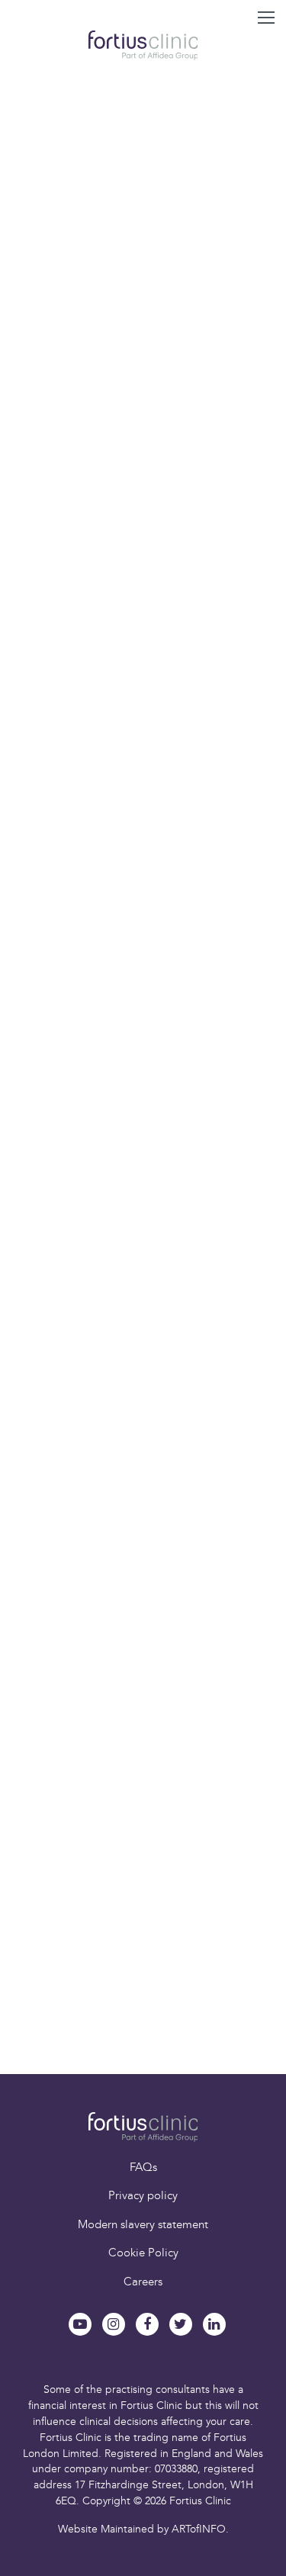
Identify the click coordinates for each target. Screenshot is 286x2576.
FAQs (143, 2167)
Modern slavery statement (143, 2224)
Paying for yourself (98, 2010)
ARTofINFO (199, 2529)
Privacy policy (143, 2195)
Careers (143, 2282)
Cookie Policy (143, 2253)
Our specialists (124, 1901)
